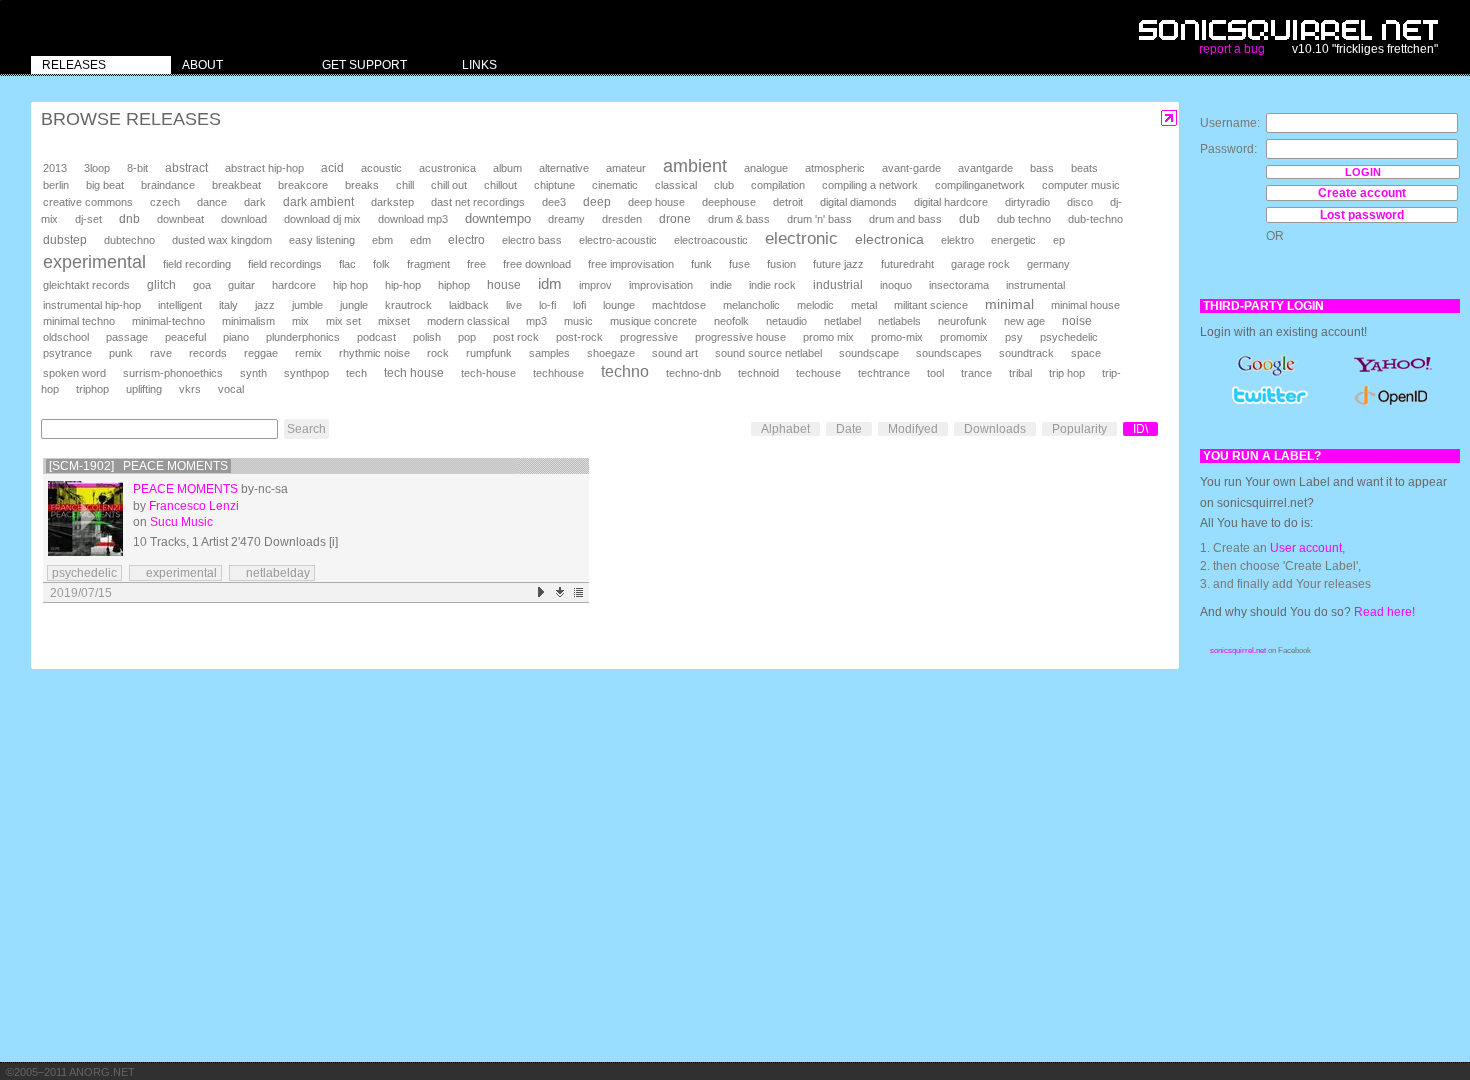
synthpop (306, 373)
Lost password (1362, 215)
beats (1084, 168)
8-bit (137, 168)
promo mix (828, 337)
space (1086, 353)
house (504, 285)
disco (1080, 202)
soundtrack (1026, 353)
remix (308, 353)
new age (1024, 321)
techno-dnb (693, 373)
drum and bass (905, 219)
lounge (619, 305)
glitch (161, 285)
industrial (838, 284)
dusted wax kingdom (222, 240)
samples (549, 353)
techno (625, 371)
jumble (307, 305)
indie (721, 285)
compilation (778, 185)
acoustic (381, 168)
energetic (1013, 240)
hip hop (350, 285)
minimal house (1085, 305)
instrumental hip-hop (92, 305)
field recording (197, 264)
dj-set (88, 219)
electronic (801, 238)
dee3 (554, 202)
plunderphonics (303, 337)
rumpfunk (489, 353)
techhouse (558, 373)
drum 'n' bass (819, 219)
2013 (55, 168)
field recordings (285, 264)
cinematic (615, 185)
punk (121, 353)
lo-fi (547, 305)
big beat (105, 185)
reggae (261, 353)
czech (165, 202)
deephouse (729, 202)
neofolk (731, 321)
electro (466, 240)
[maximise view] (1169, 118)
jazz (265, 305)
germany (1048, 264)
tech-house (488, 373)
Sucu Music (181, 522)
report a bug (1232, 49)
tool (935, 373)
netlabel (842, 321)
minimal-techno (168, 321)
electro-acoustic (618, 240)
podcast (376, 337)
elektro (957, 240)
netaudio (786, 321)
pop (467, 337)
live (514, 305)
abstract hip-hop (264, 168)
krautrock (408, 305)
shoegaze (611, 353)
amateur (626, 168)
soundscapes (949, 353)
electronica (889, 239)
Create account (1362, 193)
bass (1042, 168)
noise (1077, 321)
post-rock (579, 337)
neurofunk (962, 321)
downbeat (180, 219)
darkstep (392, 202)
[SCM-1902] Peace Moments (138, 466)
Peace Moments (185, 489)
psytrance (67, 353)
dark (255, 202)
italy (228, 305)
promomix (964, 337)
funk (701, 264)
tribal (1020, 373)
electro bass (532, 240)
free (476, 264)
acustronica (447, 168)
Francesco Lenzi (194, 506)
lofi (579, 305)
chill (405, 185)
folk (381, 264)
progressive (649, 337)
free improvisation (631, 264)
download (244, 219)
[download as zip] (560, 592)
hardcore (294, 285)
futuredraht (907, 264)
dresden (622, 219)
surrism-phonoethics (173, 373)
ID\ (1140, 429)
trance (976, 373)
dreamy (566, 219)
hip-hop (403, 285)
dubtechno (129, 240)
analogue (766, 168)
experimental (94, 262)
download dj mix (322, 219)
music (578, 321)
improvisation (661, 285)
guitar (241, 285)
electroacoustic (711, 240)
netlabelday (272, 573)
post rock (516, 337)
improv (595, 285)
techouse (818, 373)
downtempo (498, 218)
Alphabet (785, 429)
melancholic (751, 305)
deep (597, 202)
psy (1014, 337)
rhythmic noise (374, 353)
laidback (469, 305)
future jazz (838, 264)
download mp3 (413, 219)
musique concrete (653, 321)
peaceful (185, 337)
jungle (354, 305)
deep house (656, 202)
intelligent (180, 305)
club (724, 185)
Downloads (995, 429)
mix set (343, 321)
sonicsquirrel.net (1238, 650)
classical (676, 185)
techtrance (884, 373)
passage (127, 337)
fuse (739, 264)
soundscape (869, 353)
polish (427, 337)
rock (438, 353)
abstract (186, 168)
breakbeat (236, 185)
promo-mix (897, 337)
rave (161, 353)
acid (332, 168)
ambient (695, 166)
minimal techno (79, 321)
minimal (1009, 304)
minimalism (248, 321)
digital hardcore (951, 202)
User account (1306, 548)
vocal (231, 389)
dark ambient (318, 202)
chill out (449, 185)
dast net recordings (478, 202)
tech (356, 373)
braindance (168, 185)
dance (212, 202)
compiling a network (870, 185)
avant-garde (911, 168)
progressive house (740, 337)
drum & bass (739, 219)
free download (537, 264)
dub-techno (1095, 219)
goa (202, 285)
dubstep (65, 240)
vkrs (190, 389)
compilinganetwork (980, 185)
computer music (1081, 185)
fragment (428, 264)
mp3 (536, 321)
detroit (788, 202)
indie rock (772, 285)
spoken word (74, 373)
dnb (129, 218)
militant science (931, 305)
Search (306, 429)
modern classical (468, 321)
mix (300, 321)
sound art (675, 353)
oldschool (66, 337)
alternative (564, 168)
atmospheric (835, 168)
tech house (414, 372)
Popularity (1079, 429)
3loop (97, 168)
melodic (815, 305)
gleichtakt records (86, 285)
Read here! (1384, 612)
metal (864, 305)
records (208, 353)
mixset (394, 321)
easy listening (322, 240)
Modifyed (913, 429)
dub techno (1024, 219)
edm (420, 240)
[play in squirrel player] (85, 518)
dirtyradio (1027, 202)
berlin (56, 185)
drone (675, 219)
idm (550, 284)
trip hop (1067, 373)
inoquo (896, 285)
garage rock (980, 264)
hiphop (454, 285)
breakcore (303, 185)
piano (236, 337)
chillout (500, 185)
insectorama (959, 285)
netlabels (899, 321)
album (507, 168)
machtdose (679, 305)
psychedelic (1069, 337)
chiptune (554, 185)
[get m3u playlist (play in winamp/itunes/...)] (579, 592)
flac (347, 264)
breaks (362, 185)
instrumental (1035, 285)
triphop (92, 389)
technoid (758, 373)
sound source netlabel (768, 353)
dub (969, 219)
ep (1059, 240)
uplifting (144, 389)
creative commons (88, 202)
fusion (781, 264)
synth (253, 373)
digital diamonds (858, 202)
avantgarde (985, 168)
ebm (382, 240)
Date (849, 429)
